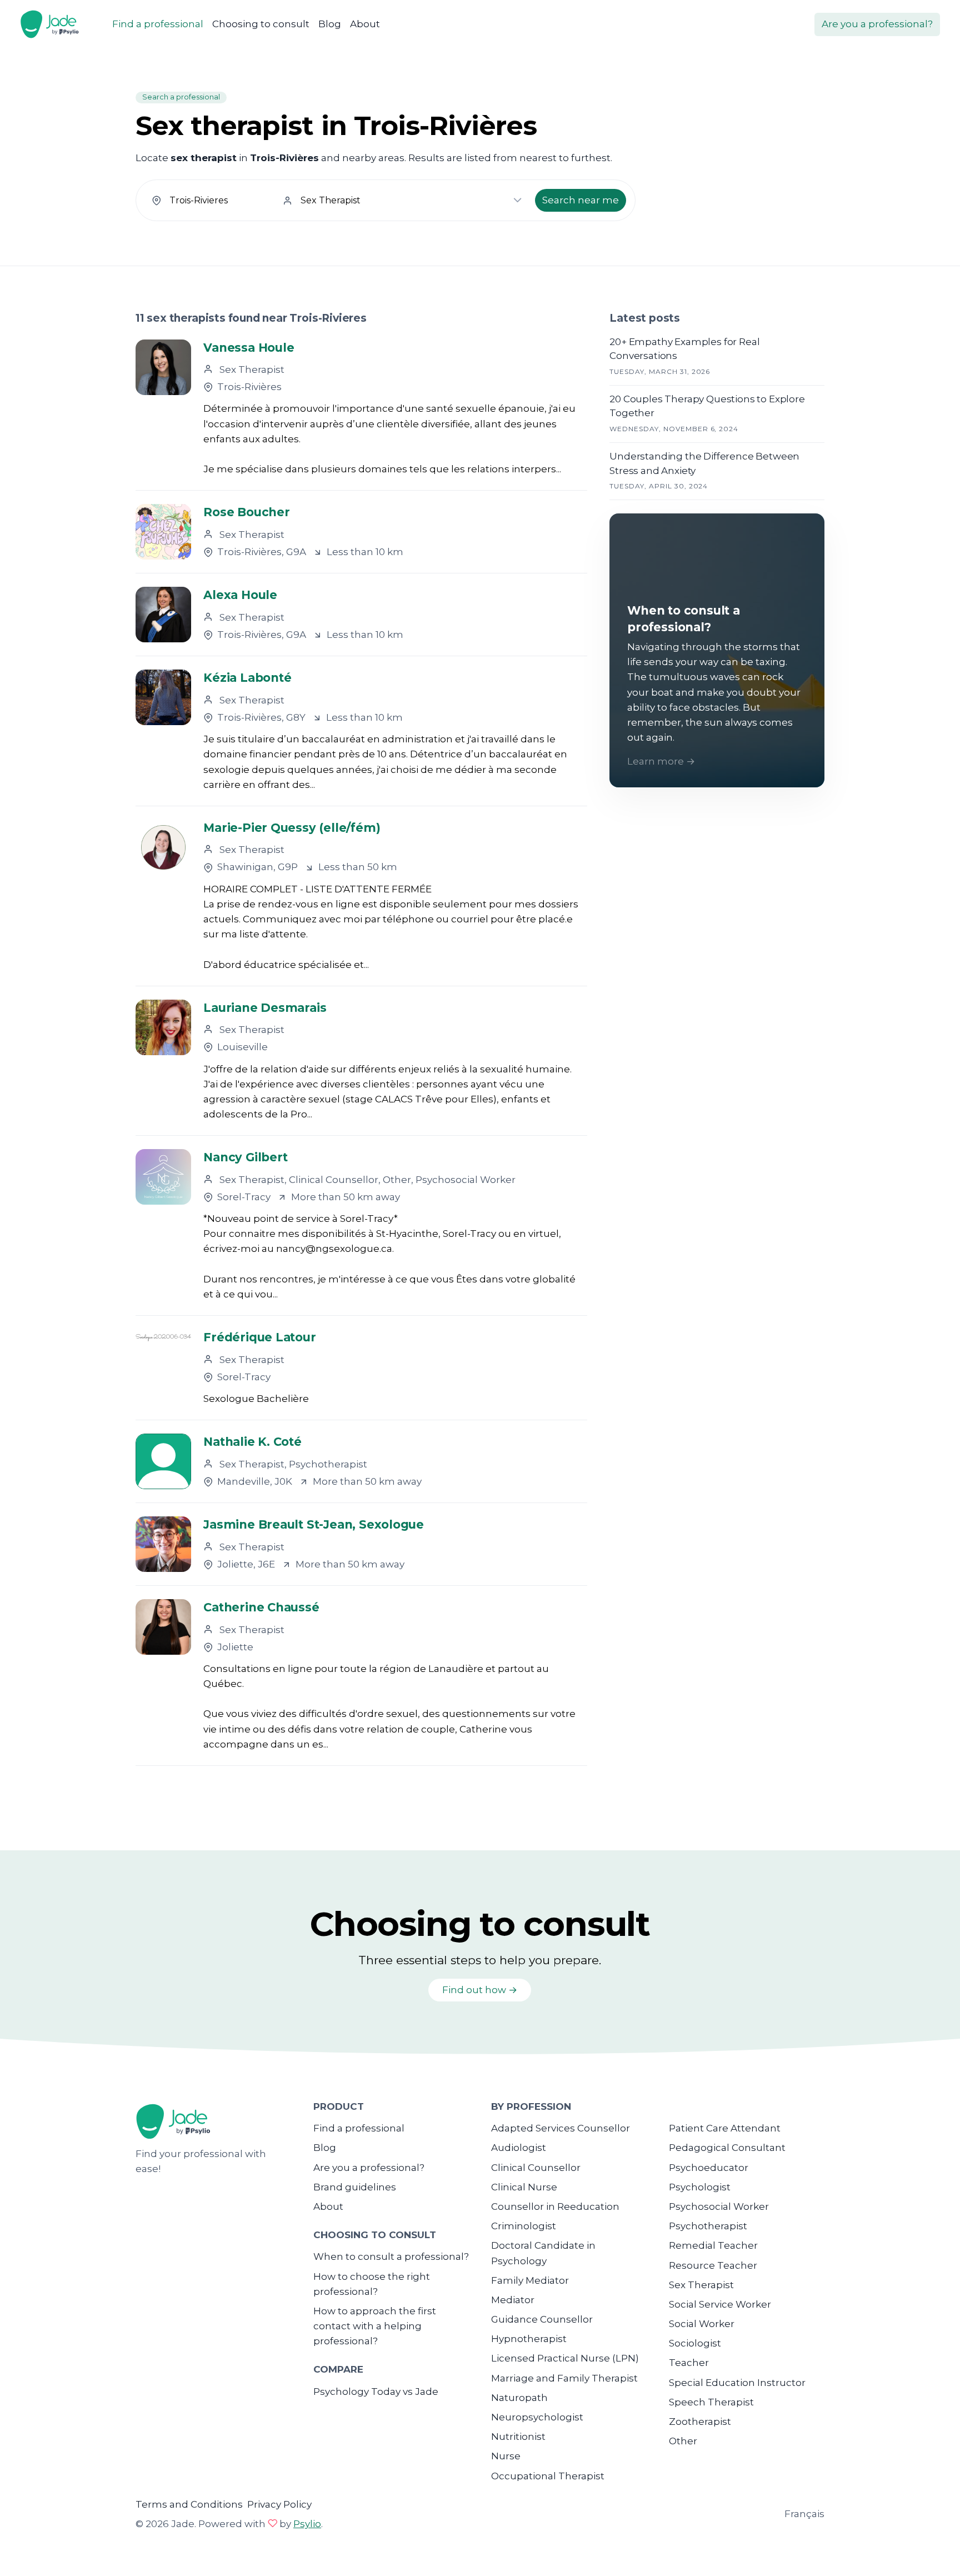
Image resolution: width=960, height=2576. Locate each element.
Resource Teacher (713, 2265)
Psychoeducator (709, 2168)
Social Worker (702, 2324)
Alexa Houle (240, 595)
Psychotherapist (708, 2226)
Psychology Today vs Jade (376, 2392)
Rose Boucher (246, 512)
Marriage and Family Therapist (564, 2378)
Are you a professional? (877, 24)
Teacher (689, 2363)
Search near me (581, 200)
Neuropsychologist (537, 2417)
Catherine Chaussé (261, 1607)
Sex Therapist (701, 2285)
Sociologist (695, 2343)
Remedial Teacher (713, 2245)
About (365, 24)
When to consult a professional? (391, 2257)
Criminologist (524, 2226)
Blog (330, 24)
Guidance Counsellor (542, 2319)
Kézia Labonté (247, 678)
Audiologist (519, 2148)
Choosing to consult (261, 24)
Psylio (307, 2524)
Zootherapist (700, 2422)
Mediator (513, 2300)
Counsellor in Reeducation (555, 2206)
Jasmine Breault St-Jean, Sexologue (314, 1524)
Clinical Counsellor (536, 2168)
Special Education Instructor (737, 2383)
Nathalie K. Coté (252, 1442)
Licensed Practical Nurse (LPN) (565, 2358)
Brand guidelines (355, 2187)
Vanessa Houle (249, 348)
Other (683, 2441)
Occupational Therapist (548, 2476)
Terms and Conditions (189, 2504)
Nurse (506, 2456)
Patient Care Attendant (725, 2128)
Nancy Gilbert (245, 1157)
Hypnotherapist (529, 2339)
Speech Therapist (711, 2402)
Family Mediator (530, 2280)
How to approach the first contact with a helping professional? (375, 2326)
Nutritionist (518, 2437)
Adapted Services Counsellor (561, 2128)
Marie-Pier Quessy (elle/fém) (292, 828)
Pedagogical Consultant (727, 2148)
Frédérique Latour (259, 1337)
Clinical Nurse (524, 2187)
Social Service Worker (720, 2304)
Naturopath (519, 2398)
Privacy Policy (279, 2504)
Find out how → (480, 1990)
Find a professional (158, 24)
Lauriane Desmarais (265, 1008)
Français (804, 2514)
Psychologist (700, 2187)
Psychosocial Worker (719, 2206)
